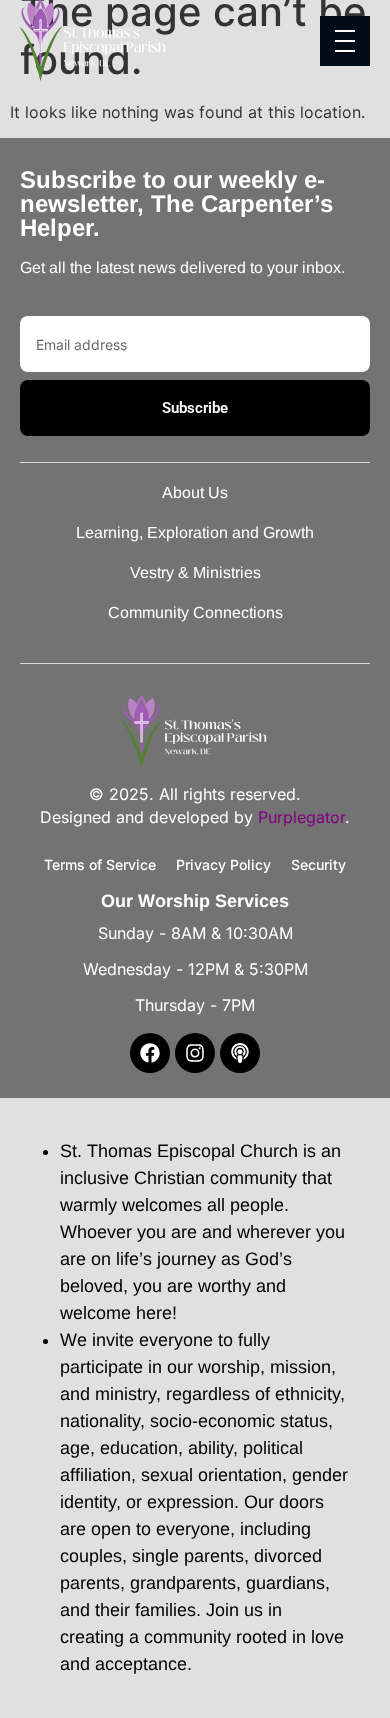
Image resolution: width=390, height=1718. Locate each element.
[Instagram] (195, 1053)
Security (318, 864)
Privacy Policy (223, 864)
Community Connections (195, 612)
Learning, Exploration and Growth (195, 532)
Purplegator (301, 817)
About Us (195, 492)
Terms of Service (100, 864)
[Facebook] (150, 1053)
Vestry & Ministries (195, 572)
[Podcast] (240, 1053)
